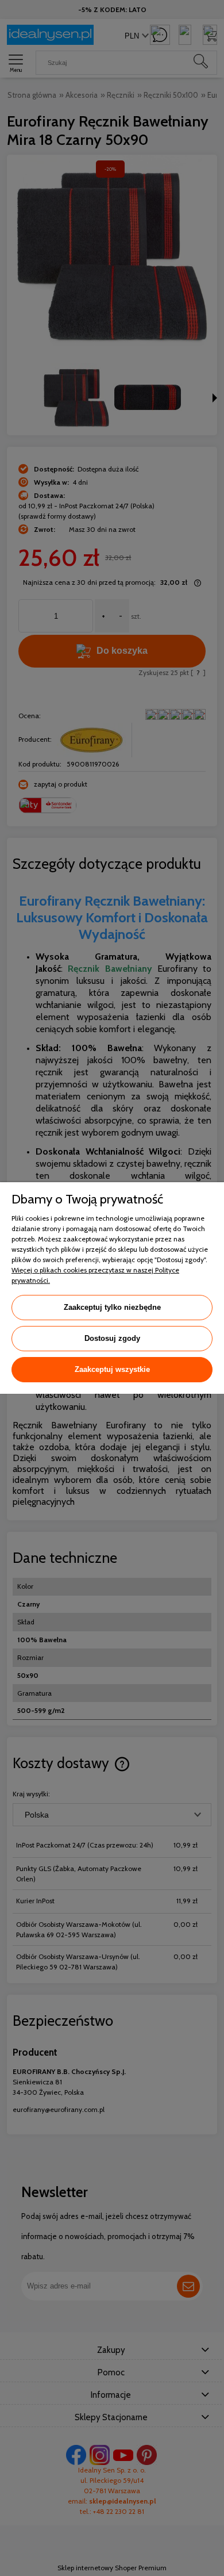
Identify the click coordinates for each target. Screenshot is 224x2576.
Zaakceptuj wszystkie (112, 1369)
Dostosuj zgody (112, 1338)
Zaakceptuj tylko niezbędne (112, 1307)
